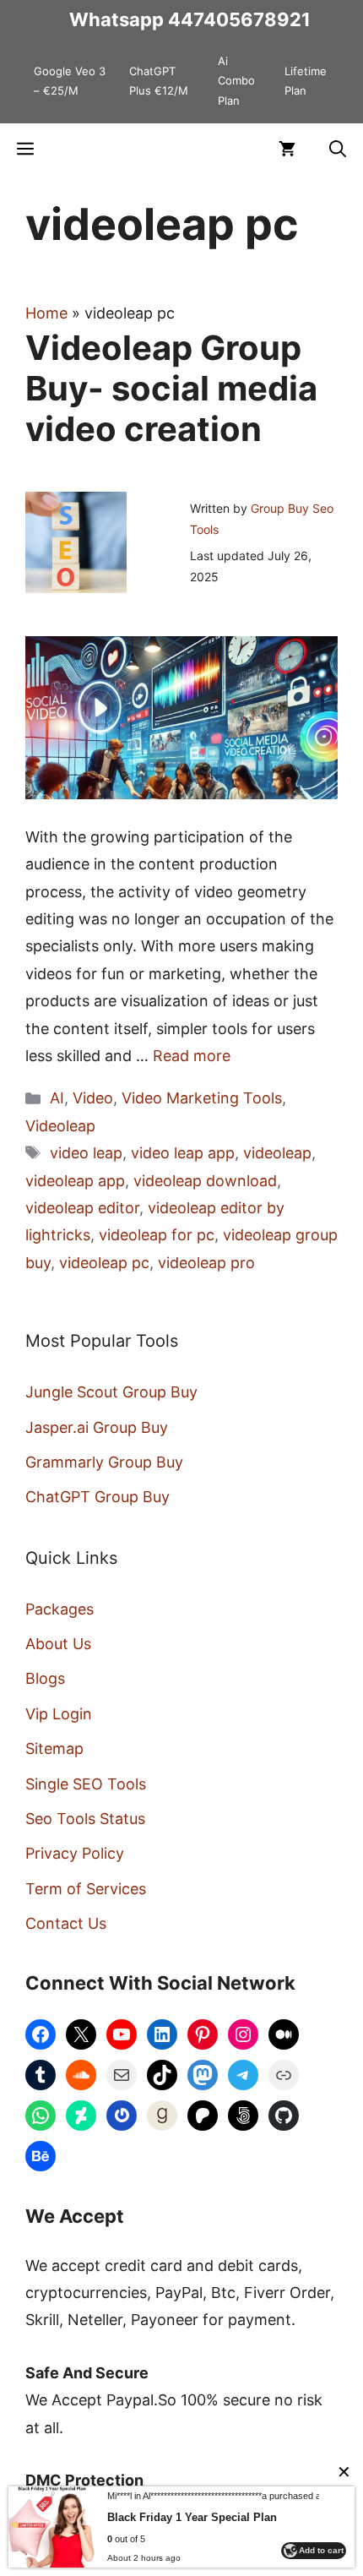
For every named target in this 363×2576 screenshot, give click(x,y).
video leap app (183, 1153)
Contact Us (66, 1923)
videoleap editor (82, 1208)
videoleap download (205, 1181)
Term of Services (86, 1889)
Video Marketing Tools (202, 1098)
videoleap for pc (157, 1235)
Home (46, 313)
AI (57, 1098)
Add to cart (321, 2550)
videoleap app (75, 1181)
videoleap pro (206, 1263)
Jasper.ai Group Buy (97, 1427)
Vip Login (59, 1714)
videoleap (277, 1153)
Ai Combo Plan (236, 81)
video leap (86, 1153)
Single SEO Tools (86, 1784)
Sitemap (54, 1748)
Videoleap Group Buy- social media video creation (171, 388)
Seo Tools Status (85, 1819)
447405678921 (239, 19)
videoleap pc (104, 1263)
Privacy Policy (75, 1853)
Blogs (45, 1678)
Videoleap (60, 1126)
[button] (338, 149)
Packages (60, 1609)
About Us (58, 1644)
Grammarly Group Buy (104, 1462)
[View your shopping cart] (287, 149)
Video (93, 1098)
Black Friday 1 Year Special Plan (192, 2517)
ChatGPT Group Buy (98, 1497)
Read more (192, 1056)
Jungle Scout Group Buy (111, 1392)
